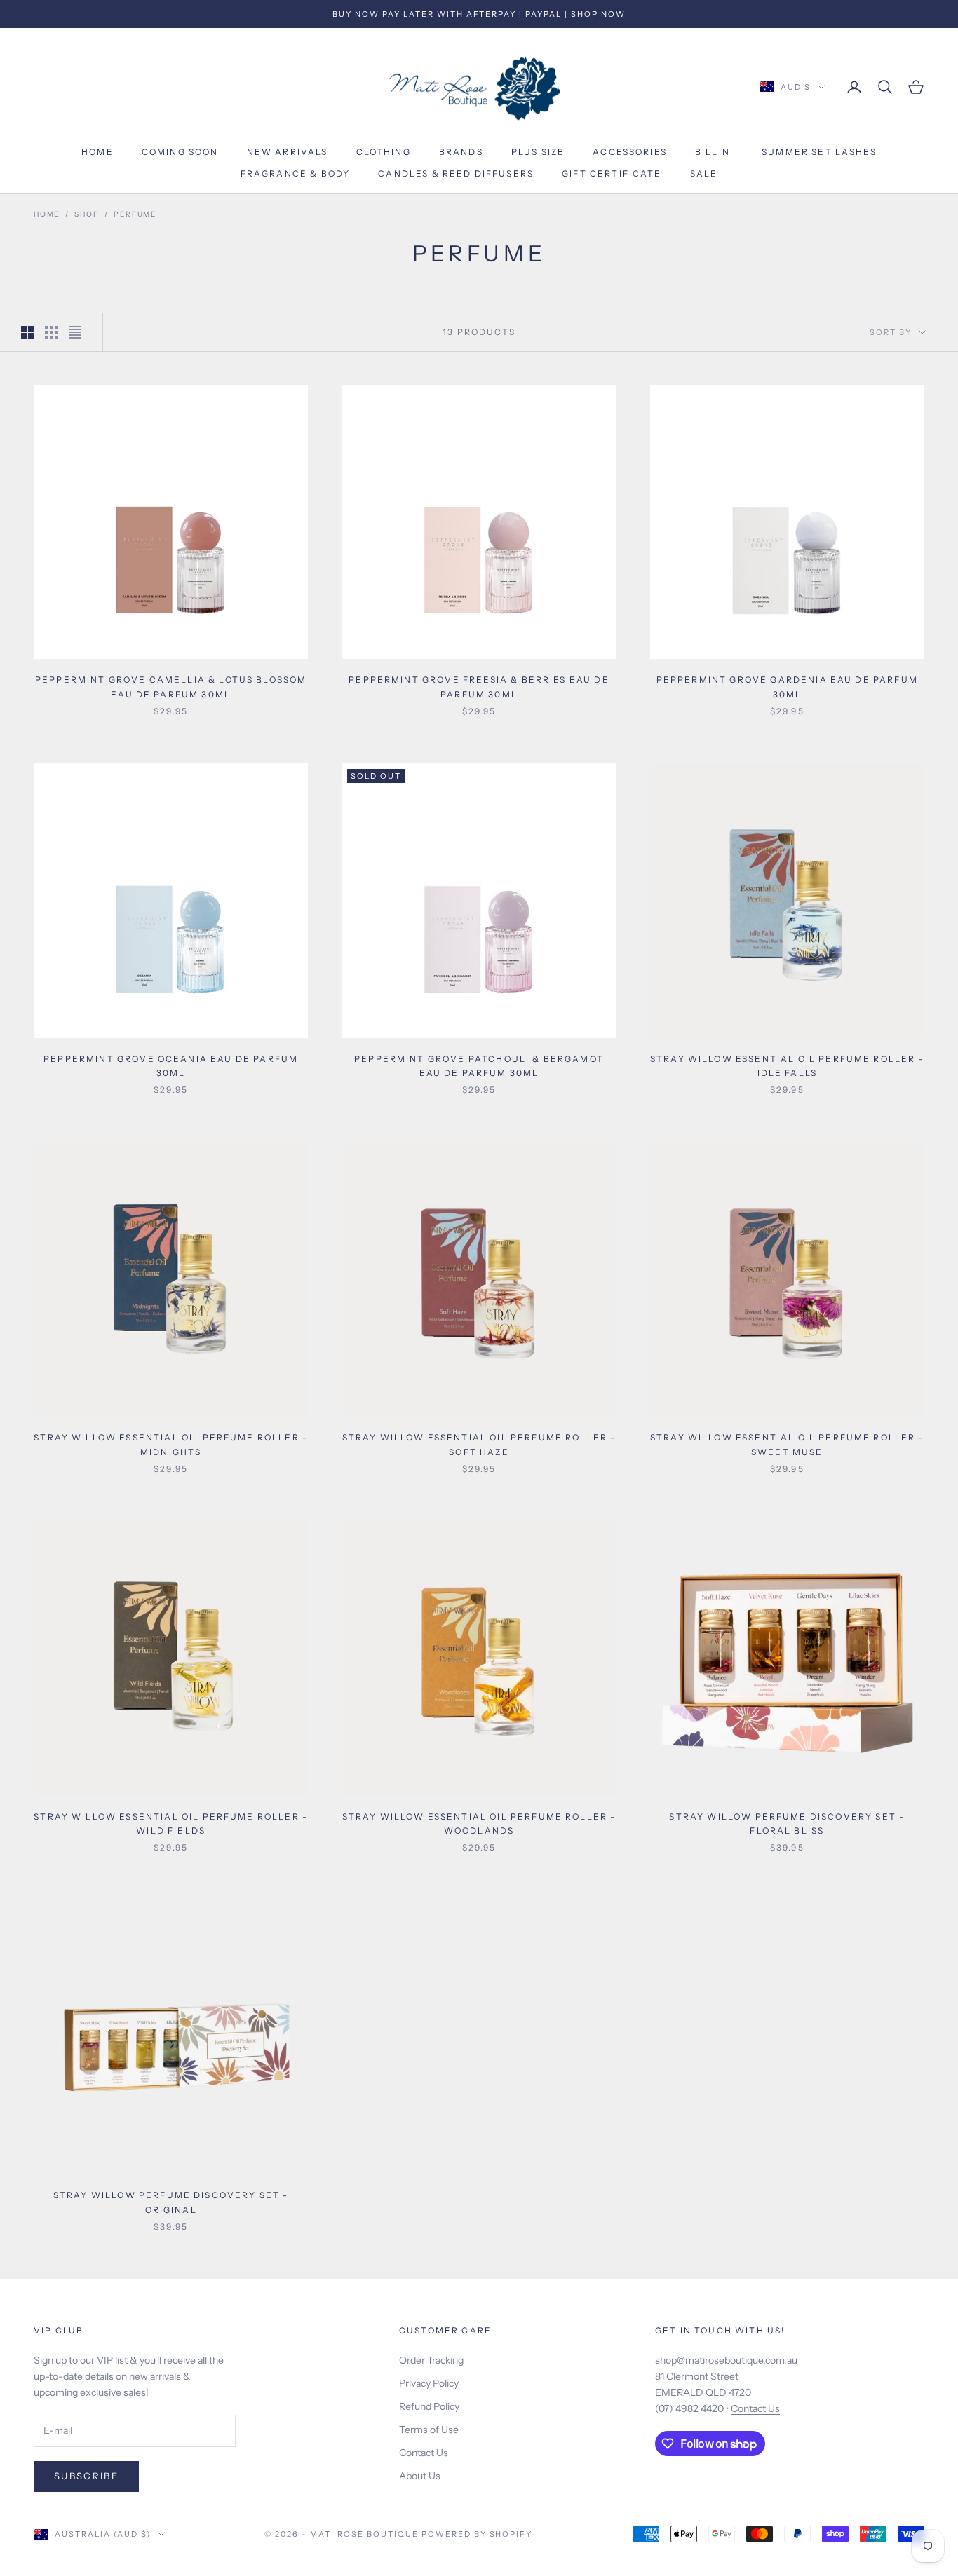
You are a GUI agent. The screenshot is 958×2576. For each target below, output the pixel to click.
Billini (714, 152)
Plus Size (538, 152)
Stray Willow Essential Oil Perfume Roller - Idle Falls (787, 1066)
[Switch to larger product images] (27, 332)
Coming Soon (180, 152)
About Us (420, 2476)
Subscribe (86, 2476)
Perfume (135, 214)
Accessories (630, 152)
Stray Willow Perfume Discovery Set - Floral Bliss (787, 1824)
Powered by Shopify (477, 2534)
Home (97, 152)
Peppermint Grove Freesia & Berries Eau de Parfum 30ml (479, 687)
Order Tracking (431, 2360)
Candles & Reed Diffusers (456, 173)
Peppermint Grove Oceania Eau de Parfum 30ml (171, 1066)
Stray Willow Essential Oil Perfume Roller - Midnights (171, 1444)
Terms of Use (429, 2430)
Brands (461, 152)
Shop (87, 214)
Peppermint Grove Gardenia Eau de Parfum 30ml (787, 687)
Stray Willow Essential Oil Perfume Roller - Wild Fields (171, 1824)
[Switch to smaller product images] (51, 332)
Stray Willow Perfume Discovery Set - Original (171, 2202)
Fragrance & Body (296, 173)
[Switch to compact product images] (75, 332)
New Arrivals (288, 152)
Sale (704, 173)
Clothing (384, 152)
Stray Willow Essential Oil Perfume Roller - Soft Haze (479, 1444)
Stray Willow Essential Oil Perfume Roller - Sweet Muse (787, 1444)
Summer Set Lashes (819, 152)
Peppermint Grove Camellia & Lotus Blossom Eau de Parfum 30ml (171, 687)
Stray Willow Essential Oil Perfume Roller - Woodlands (479, 1824)
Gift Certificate (612, 173)
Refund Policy (429, 2406)
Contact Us (424, 2453)
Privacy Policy (429, 2383)
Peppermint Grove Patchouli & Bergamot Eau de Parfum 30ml (479, 1066)
